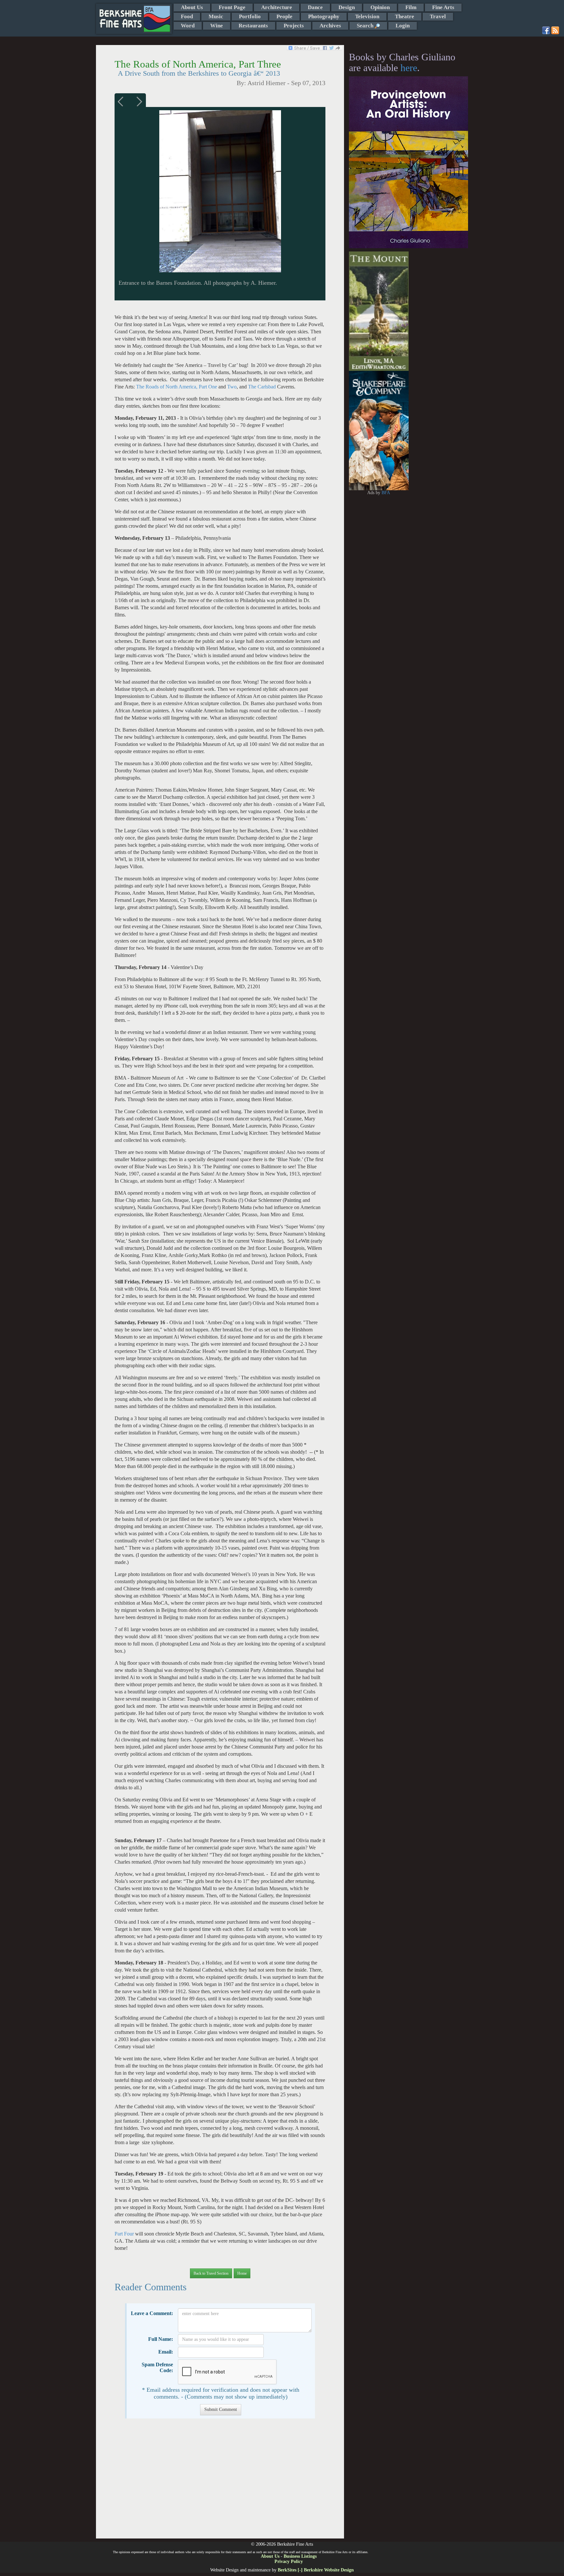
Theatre (405, 16)
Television (367, 16)
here (409, 68)
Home (242, 2273)
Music (216, 16)
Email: (166, 2352)
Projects (294, 26)
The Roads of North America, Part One (177, 387)
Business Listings (300, 2556)
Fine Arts (443, 7)
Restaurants (253, 26)
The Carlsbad (263, 387)
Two (231, 387)
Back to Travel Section (211, 2273)
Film (411, 7)
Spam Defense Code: (157, 2367)
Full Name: (161, 2339)
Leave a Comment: (152, 2313)
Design (347, 7)
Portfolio (250, 16)
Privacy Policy (289, 2561)
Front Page (232, 7)
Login (403, 26)
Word (188, 26)
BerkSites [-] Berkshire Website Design (316, 2570)
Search (366, 26)
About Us (192, 7)
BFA (386, 493)
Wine (217, 26)
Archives (330, 26)
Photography (324, 16)
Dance (315, 7)
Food (187, 16)
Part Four (124, 2234)
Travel (438, 16)
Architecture (277, 7)
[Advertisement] (220, 2482)
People (284, 16)
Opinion (380, 7)
